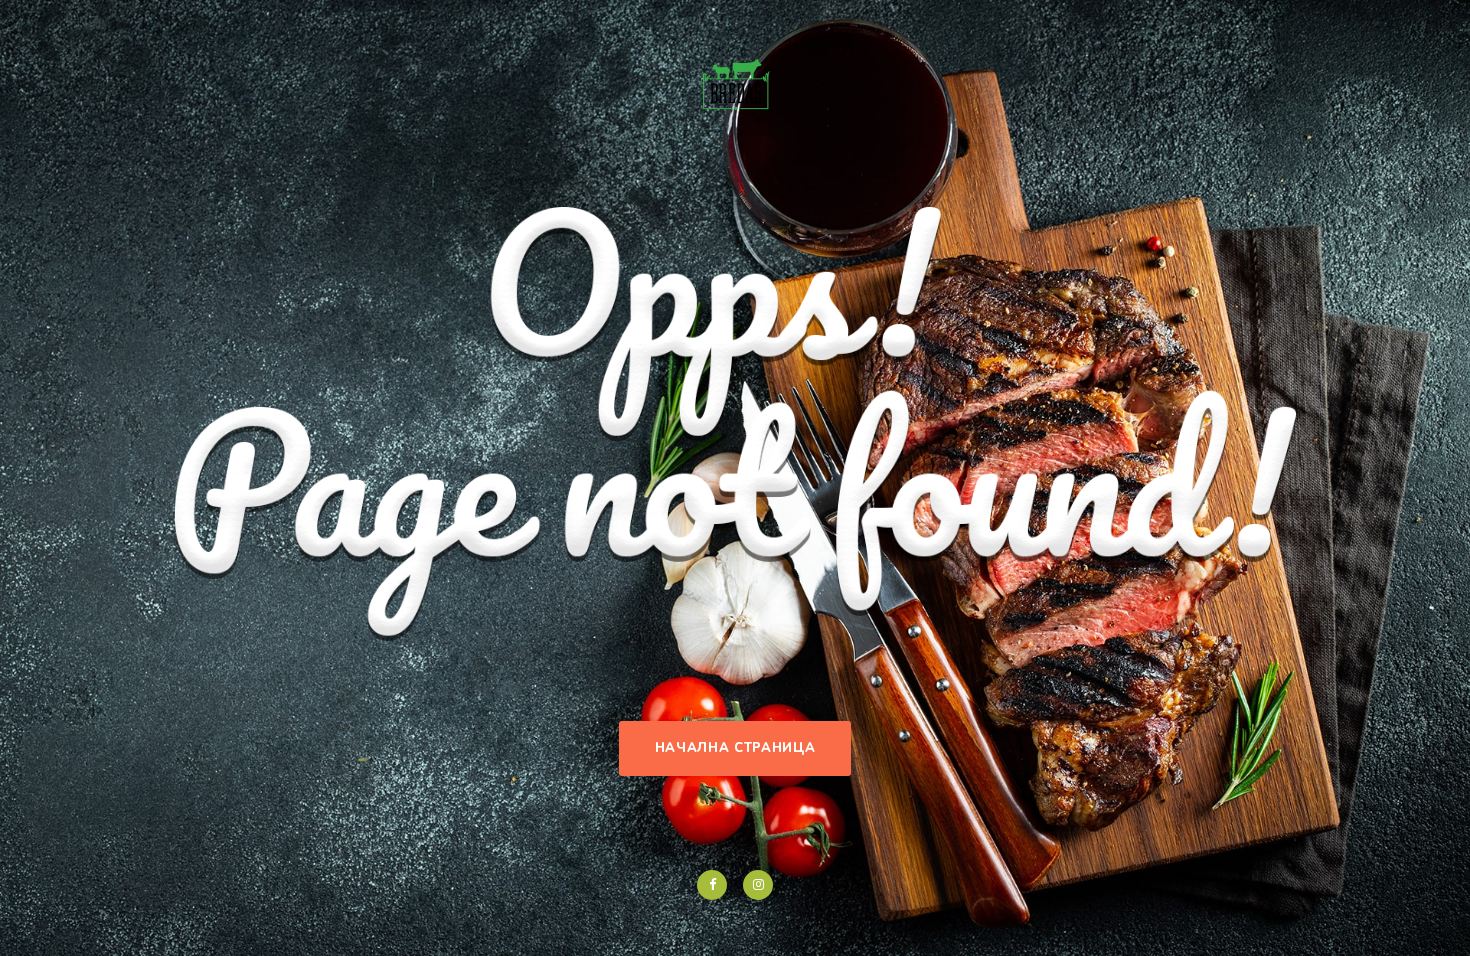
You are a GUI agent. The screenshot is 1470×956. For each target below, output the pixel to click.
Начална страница (735, 748)
